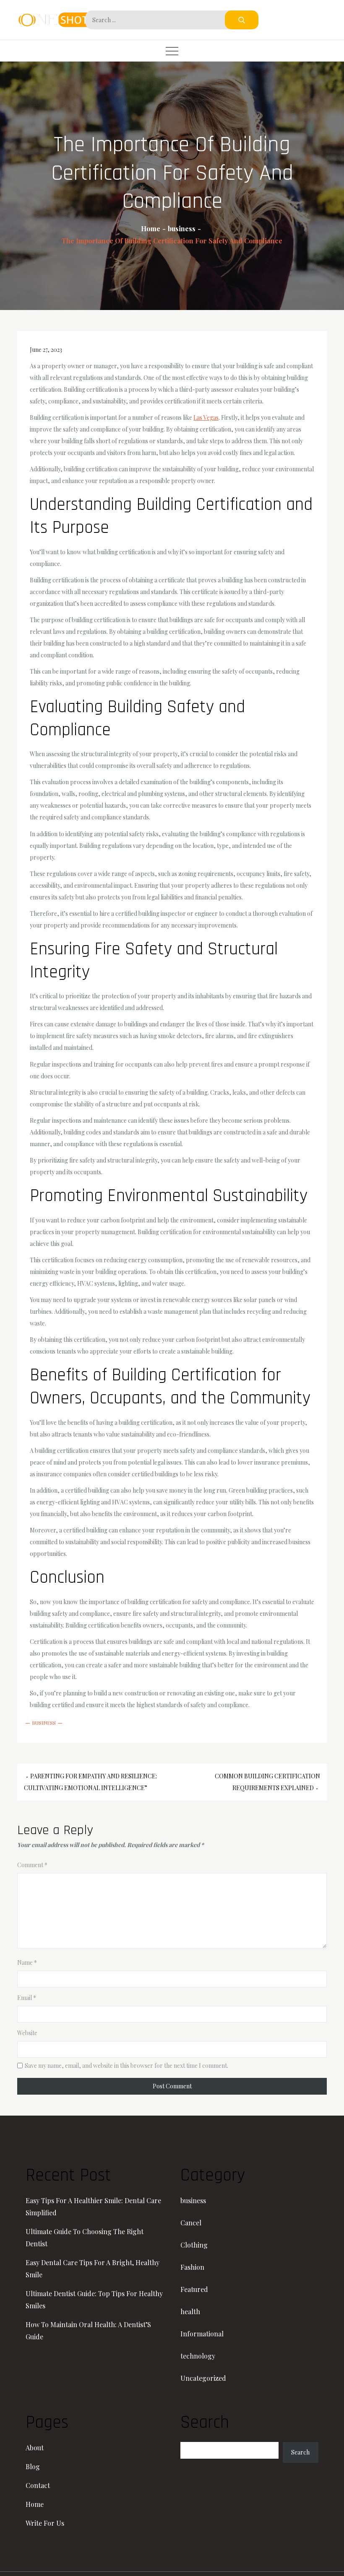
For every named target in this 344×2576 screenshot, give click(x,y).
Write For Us (45, 2523)
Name (27, 1962)
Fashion (192, 2267)
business (44, 1723)
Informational (202, 2334)
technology (198, 2356)
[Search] (242, 20)
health (190, 2311)
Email (27, 1998)
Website (27, 2033)
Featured (194, 2289)
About (35, 2448)
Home (35, 2504)
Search (300, 2452)
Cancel (191, 2223)
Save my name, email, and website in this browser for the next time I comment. (126, 2066)
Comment (32, 1865)
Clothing (194, 2245)
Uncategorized (203, 2378)
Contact (38, 2485)
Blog (33, 2466)
